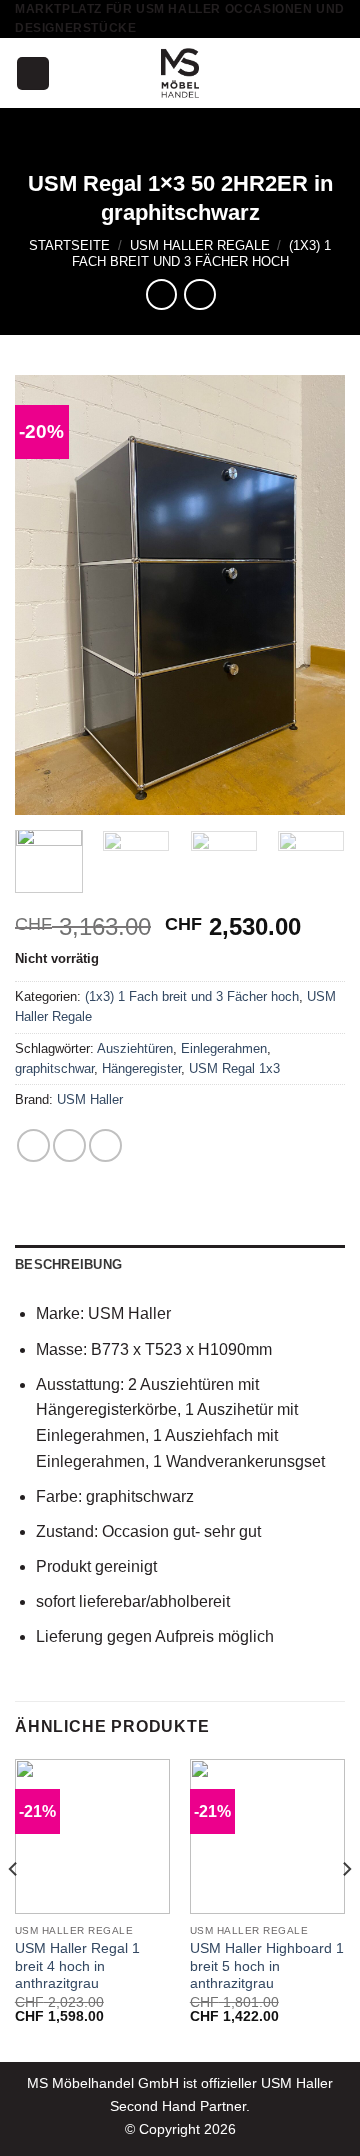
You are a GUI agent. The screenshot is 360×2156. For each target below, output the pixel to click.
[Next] (313, 595)
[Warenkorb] (335, 73)
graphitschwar (54, 1068)
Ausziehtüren (135, 1048)
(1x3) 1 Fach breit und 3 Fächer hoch (202, 253)
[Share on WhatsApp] (33, 1145)
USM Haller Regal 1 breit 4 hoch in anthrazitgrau (77, 1966)
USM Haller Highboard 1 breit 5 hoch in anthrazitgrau (267, 1966)
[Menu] (33, 73)
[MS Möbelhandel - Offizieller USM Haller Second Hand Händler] (180, 73)
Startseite (69, 245)
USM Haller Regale (200, 245)
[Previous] (47, 595)
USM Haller (90, 1099)
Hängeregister (141, 1068)
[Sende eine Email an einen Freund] (105, 1145)
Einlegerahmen (224, 1048)
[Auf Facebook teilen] (69, 1145)
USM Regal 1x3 (234, 1068)
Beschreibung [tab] (68, 1264)
